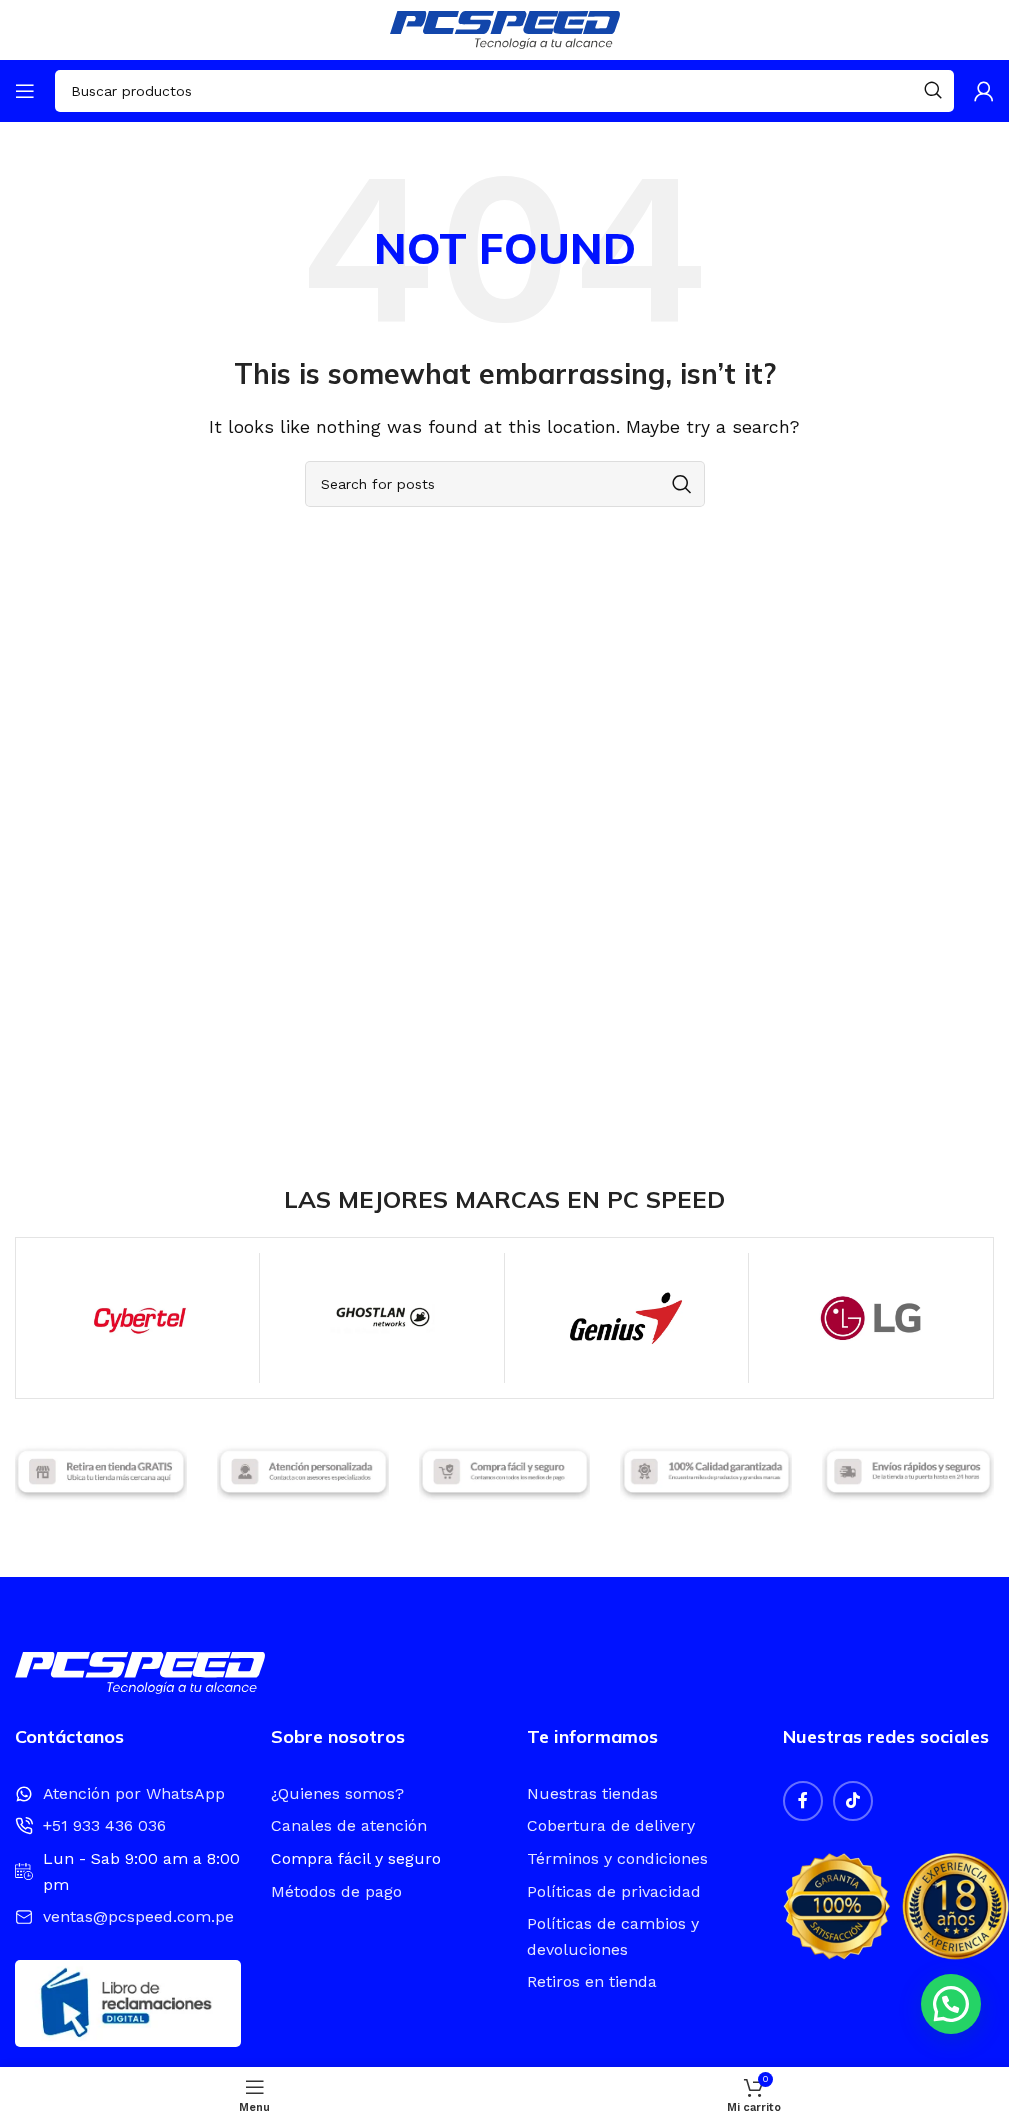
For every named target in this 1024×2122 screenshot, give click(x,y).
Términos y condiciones (617, 1858)
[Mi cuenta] (984, 91)
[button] (951, 2004)
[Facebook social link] (803, 1801)
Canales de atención (349, 1825)
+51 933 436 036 (104, 1825)
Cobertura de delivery (611, 1825)
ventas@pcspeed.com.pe (138, 1916)
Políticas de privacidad (614, 1891)
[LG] (870, 1318)
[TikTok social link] (853, 1801)
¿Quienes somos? (337, 1793)
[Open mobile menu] (25, 91)
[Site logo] (505, 28)
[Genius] (626, 1318)
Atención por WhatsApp (134, 1793)
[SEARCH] (933, 91)
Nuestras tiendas (592, 1793)
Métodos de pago (336, 1891)
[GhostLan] (381, 1318)
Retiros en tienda (592, 1981)
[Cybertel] (137, 1318)
